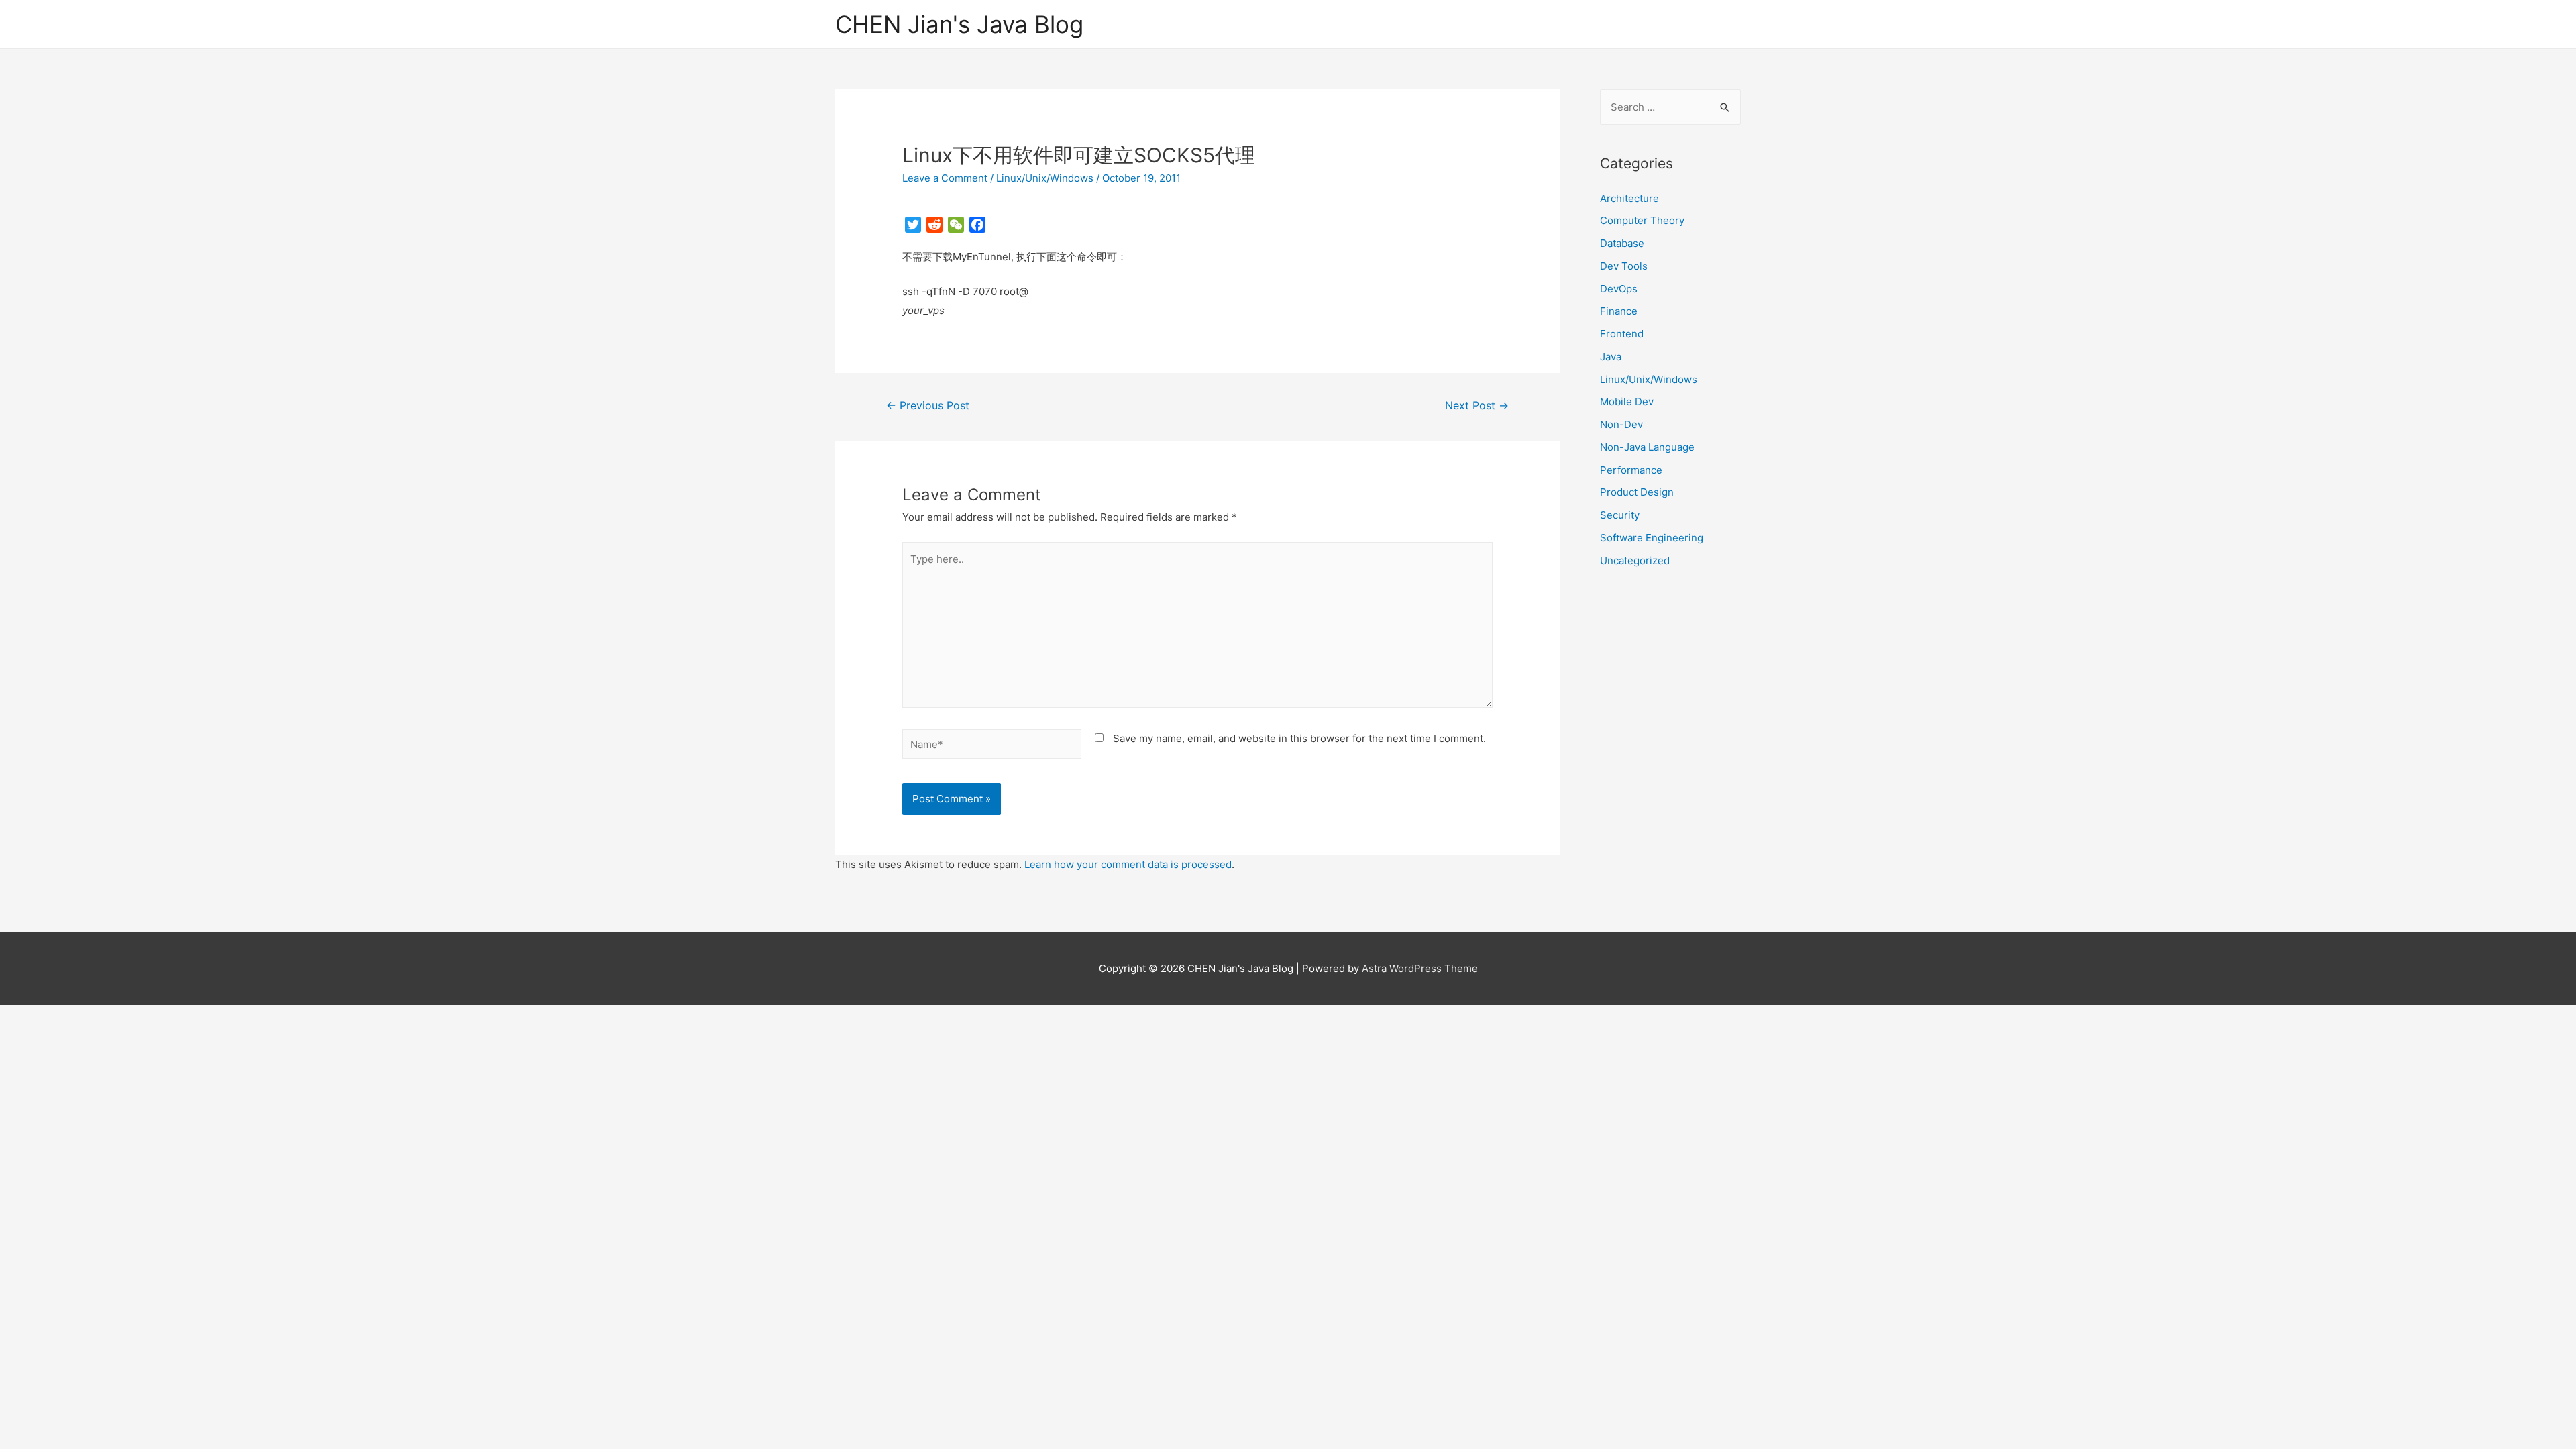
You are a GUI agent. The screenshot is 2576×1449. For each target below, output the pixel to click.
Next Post (1477, 406)
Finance (1619, 311)
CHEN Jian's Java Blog (959, 24)
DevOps (1619, 289)
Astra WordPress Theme (1420, 968)
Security (1620, 515)
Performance (1631, 470)
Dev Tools (1624, 266)
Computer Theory (1642, 220)
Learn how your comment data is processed (1128, 864)
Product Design (1637, 492)
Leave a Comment (945, 178)
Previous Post (928, 406)
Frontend (1622, 334)
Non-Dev (1621, 424)
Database (1622, 243)
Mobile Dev (1627, 401)
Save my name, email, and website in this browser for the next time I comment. (1299, 738)
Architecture (1629, 198)
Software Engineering (1652, 538)
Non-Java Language (1647, 447)
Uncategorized (1635, 560)
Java (1611, 357)
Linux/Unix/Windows (1045, 178)
